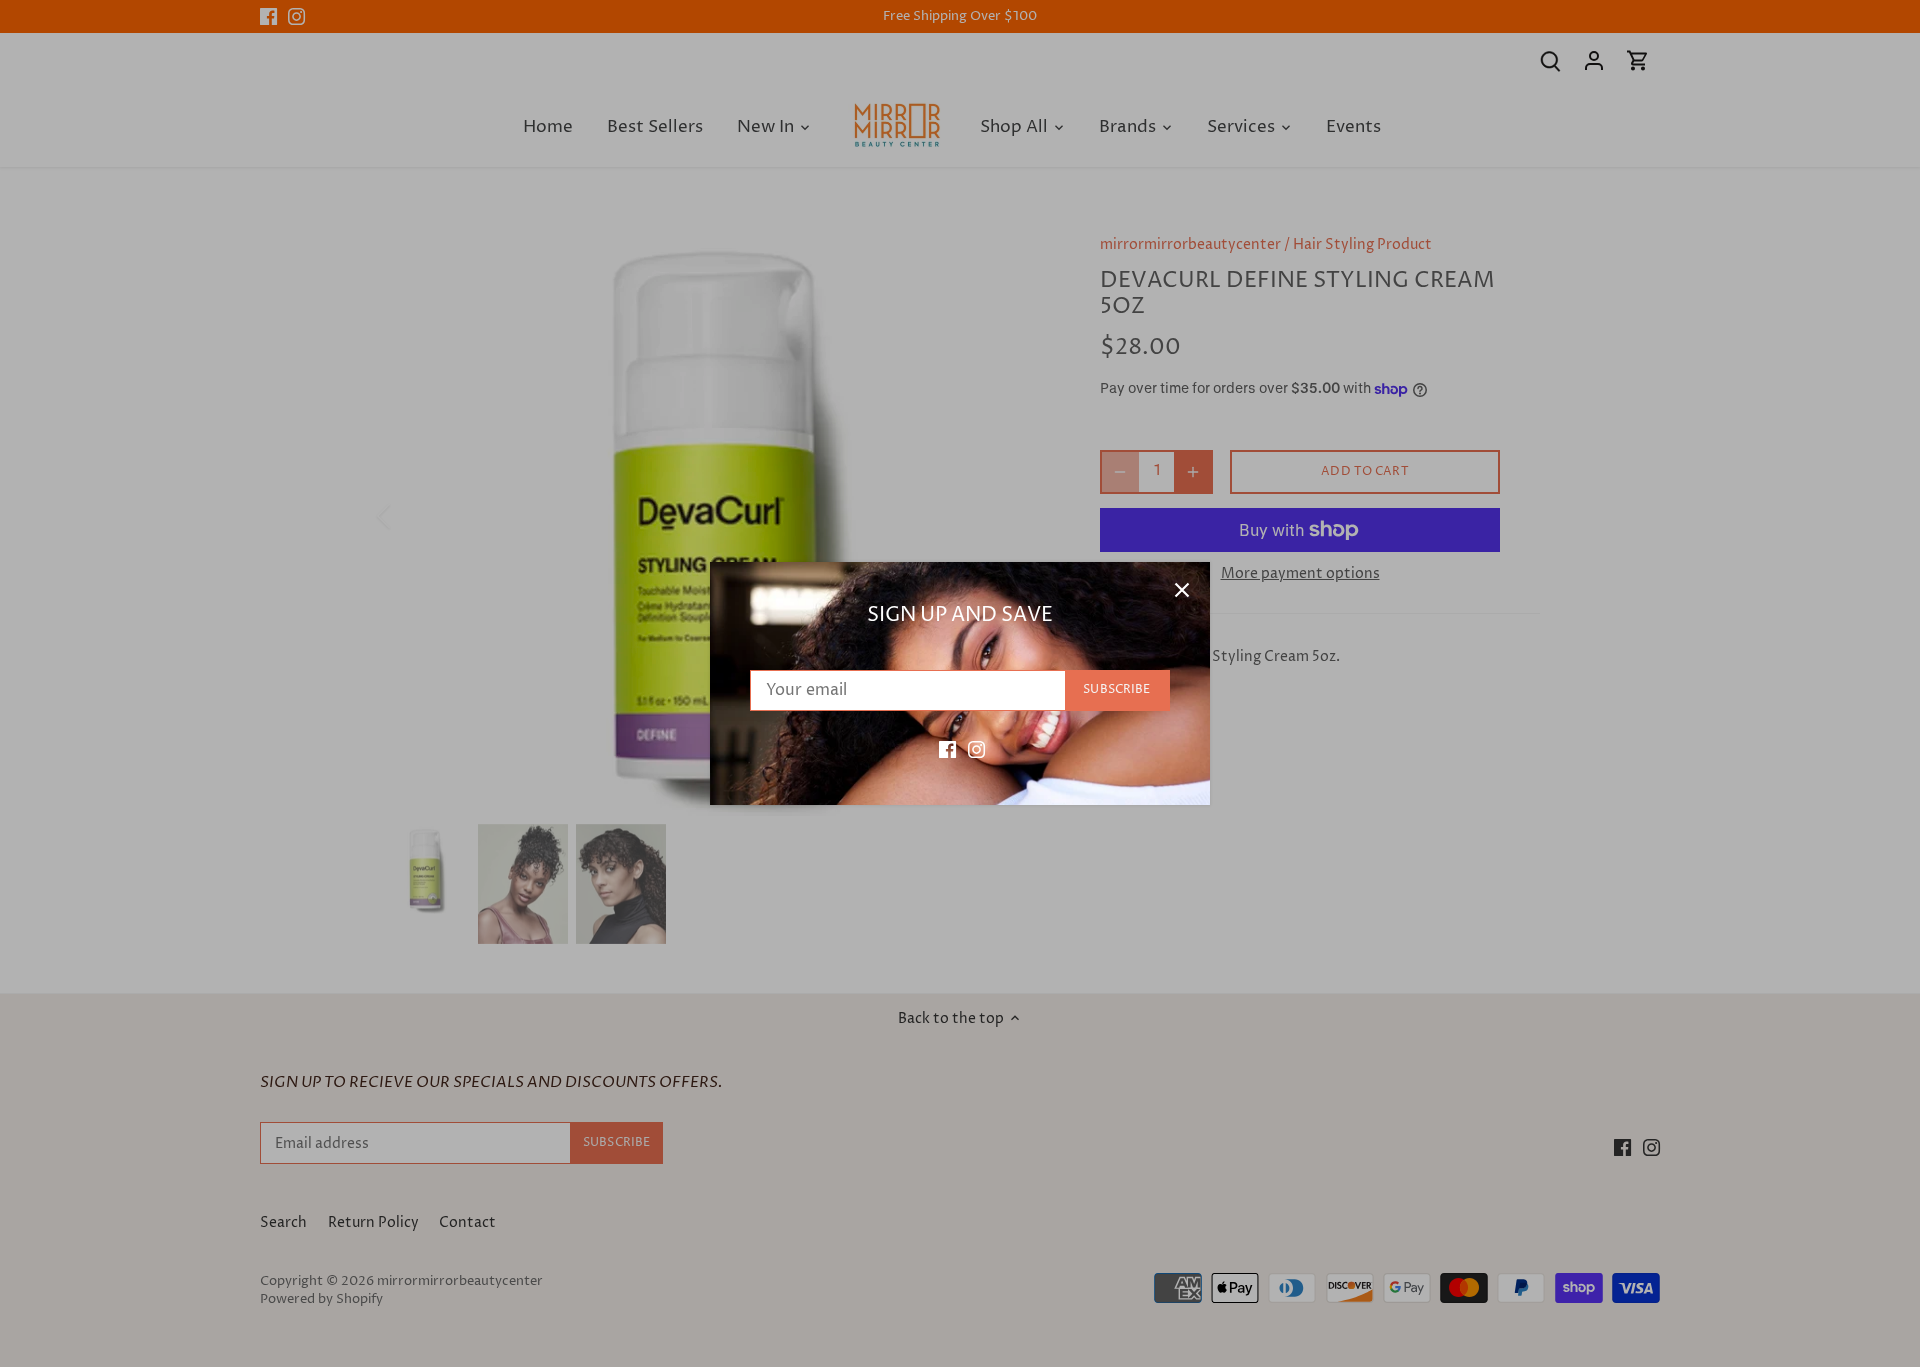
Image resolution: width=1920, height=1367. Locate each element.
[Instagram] (976, 749)
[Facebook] (947, 749)
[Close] (1182, 590)
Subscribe (1116, 689)
